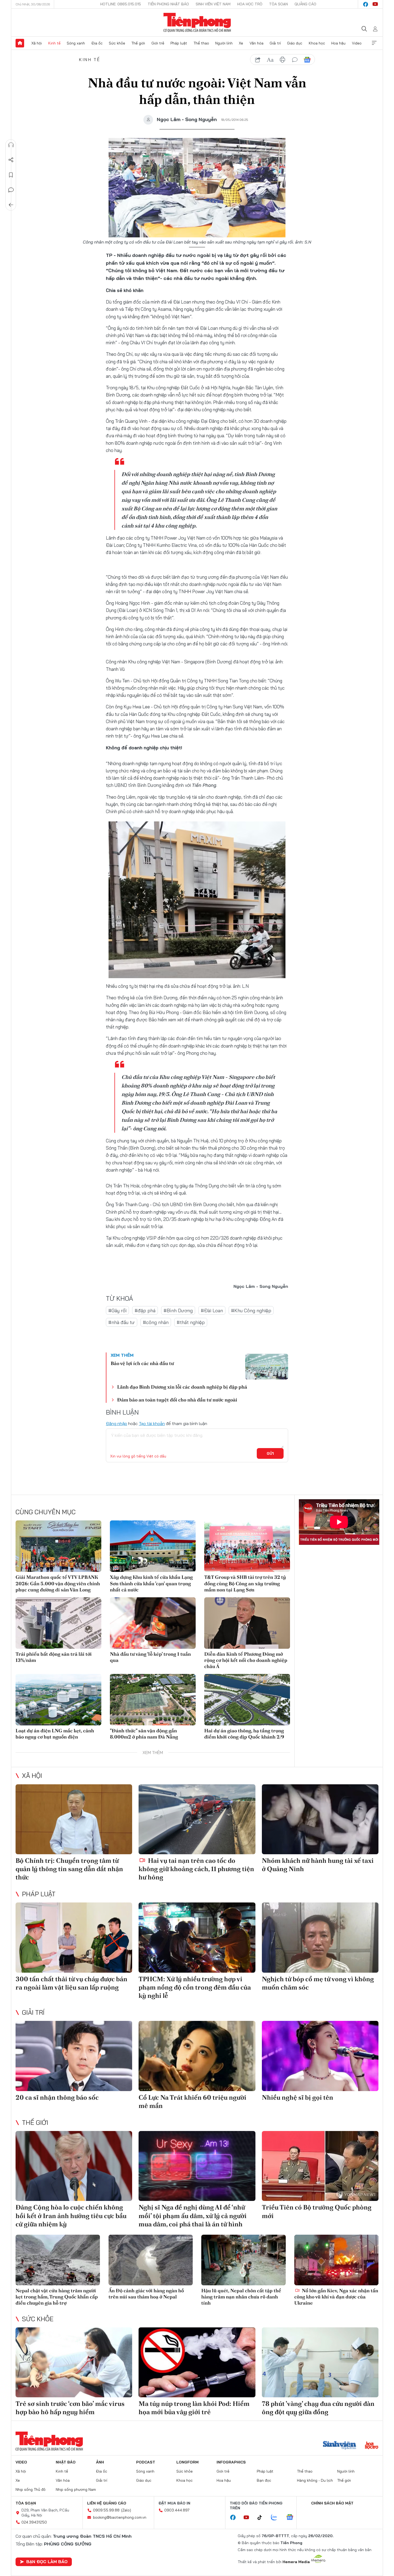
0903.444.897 (177, 2510)
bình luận (295, 60)
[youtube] (375, 4)
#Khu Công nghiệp (251, 1311)
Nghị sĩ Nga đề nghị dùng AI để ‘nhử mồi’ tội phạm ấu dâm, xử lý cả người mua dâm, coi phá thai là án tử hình (193, 2216)
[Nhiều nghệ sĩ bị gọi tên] (320, 2056)
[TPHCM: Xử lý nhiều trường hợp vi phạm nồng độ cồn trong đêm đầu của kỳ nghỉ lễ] (197, 1937)
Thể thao (201, 43)
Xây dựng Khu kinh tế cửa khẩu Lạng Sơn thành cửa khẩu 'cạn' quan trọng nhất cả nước (151, 1583)
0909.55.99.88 (106, 2510)
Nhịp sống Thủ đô (31, 2489)
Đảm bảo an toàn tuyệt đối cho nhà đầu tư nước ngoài (177, 1400)
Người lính (224, 43)
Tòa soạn (278, 4)
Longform (187, 2462)
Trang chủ (20, 43)
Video (357, 43)
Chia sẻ (11, 160)
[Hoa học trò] (372, 2446)
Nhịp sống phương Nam (76, 2489)
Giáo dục (295, 43)
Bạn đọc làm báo (47, 2562)
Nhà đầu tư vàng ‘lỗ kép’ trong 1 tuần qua (150, 1657)
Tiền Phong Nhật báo (168, 4)
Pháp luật (179, 43)
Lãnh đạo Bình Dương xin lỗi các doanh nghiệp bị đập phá (182, 1387)
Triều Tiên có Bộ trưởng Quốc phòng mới (317, 2211)
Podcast (146, 2462)
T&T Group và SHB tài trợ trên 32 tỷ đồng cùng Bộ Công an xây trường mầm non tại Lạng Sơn (245, 1583)
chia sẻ (258, 60)
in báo (283, 60)
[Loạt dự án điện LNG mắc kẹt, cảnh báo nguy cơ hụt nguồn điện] (58, 1700)
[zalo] (277, 2518)
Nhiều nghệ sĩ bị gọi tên (298, 2097)
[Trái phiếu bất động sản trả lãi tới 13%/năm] (58, 1623)
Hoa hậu (338, 43)
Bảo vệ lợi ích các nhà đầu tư (142, 1363)
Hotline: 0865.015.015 (121, 4)
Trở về (11, 205)
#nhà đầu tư (122, 1322)
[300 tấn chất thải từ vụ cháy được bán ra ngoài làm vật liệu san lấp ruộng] (74, 1937)
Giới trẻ (158, 43)
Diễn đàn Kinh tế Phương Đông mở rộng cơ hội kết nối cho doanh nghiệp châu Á (246, 1660)
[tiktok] (262, 2518)
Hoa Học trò (250, 4)
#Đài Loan (212, 1311)
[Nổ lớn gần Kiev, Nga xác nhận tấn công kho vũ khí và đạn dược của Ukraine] (337, 2260)
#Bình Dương (178, 1311)
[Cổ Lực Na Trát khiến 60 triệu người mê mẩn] (197, 2056)
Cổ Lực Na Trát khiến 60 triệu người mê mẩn (192, 2102)
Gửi (270, 1453)
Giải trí (275, 43)
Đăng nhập (116, 1423)
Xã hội (37, 43)
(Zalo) (126, 2510)
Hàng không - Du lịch (315, 2480)
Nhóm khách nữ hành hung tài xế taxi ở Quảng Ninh (318, 1865)
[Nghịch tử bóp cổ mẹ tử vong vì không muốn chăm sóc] (320, 1937)
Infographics (231, 2462)
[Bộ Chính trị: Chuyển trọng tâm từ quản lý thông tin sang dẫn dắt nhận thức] (74, 1819)
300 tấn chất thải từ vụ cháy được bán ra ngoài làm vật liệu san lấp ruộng (71, 1983)
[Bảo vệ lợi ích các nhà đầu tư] (267, 1367)
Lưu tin (11, 175)
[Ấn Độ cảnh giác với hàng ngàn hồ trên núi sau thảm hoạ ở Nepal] (151, 2260)
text (270, 60)
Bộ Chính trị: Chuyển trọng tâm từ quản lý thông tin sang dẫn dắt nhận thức (69, 1869)
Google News (307, 60)
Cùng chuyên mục (46, 1512)
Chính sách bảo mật (332, 2503)
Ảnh (100, 2462)
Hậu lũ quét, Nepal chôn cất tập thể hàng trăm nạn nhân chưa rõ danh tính (241, 2297)
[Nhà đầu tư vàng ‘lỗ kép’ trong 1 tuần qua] (153, 1623)
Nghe (11, 145)
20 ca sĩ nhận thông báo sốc (57, 2097)
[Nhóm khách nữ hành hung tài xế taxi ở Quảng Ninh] (320, 1819)
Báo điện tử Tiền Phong (197, 23)
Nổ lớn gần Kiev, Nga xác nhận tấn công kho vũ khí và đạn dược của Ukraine (336, 2297)
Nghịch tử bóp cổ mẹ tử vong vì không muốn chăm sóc (318, 1983)
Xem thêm (374, 43)
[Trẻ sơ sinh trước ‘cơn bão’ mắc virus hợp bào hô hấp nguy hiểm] (74, 2362)
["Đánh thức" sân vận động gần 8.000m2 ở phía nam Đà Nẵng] (153, 1700)
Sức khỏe (117, 43)
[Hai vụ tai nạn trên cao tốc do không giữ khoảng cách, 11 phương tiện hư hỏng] (197, 1819)
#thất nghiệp (191, 1322)
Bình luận (11, 190)
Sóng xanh (76, 43)
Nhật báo (66, 2462)
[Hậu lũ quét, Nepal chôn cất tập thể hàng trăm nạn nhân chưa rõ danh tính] (244, 2260)
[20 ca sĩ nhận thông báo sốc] (74, 2056)
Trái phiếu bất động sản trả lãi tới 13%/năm (54, 1657)
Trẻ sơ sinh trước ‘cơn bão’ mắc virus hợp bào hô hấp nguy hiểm (70, 2408)
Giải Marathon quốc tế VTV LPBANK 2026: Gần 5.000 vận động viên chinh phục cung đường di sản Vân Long (58, 1583)
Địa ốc (97, 43)
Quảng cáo (305, 4)
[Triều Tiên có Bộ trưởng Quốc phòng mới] (320, 2166)
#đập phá (145, 1311)
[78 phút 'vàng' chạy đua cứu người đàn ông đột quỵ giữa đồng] (320, 2362)
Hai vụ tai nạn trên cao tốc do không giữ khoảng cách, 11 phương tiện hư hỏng (196, 1869)
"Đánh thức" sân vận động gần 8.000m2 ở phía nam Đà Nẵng (144, 1734)
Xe (241, 43)
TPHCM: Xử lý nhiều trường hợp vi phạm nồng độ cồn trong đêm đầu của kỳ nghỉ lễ (195, 1987)
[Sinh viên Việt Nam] (340, 2446)
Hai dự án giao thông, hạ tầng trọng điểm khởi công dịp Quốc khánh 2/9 (244, 1734)
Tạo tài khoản (152, 1423)
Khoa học (317, 43)
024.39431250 (34, 2522)
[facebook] (366, 4)
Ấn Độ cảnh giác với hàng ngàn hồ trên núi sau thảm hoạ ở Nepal (146, 2294)
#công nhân (156, 1322)
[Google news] (292, 2518)
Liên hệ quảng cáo (107, 2503)
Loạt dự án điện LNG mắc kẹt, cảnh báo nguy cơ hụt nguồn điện (55, 1734)
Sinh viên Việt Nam (213, 4)
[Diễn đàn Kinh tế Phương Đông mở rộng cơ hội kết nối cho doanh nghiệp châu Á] (247, 1623)
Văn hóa (257, 43)
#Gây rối (117, 1311)
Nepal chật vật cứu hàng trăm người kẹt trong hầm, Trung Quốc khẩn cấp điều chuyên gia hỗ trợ (57, 2297)
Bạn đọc (264, 2480)
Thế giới (138, 43)
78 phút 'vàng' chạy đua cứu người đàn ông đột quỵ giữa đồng (318, 2408)
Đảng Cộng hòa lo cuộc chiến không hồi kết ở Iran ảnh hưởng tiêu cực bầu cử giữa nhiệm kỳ (71, 2216)
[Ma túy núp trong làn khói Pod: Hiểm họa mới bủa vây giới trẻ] (197, 2362)
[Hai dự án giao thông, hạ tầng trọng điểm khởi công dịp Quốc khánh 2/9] (247, 1700)
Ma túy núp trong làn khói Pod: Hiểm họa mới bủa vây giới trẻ (194, 2408)
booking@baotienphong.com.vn (120, 2517)
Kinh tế (54, 43)
